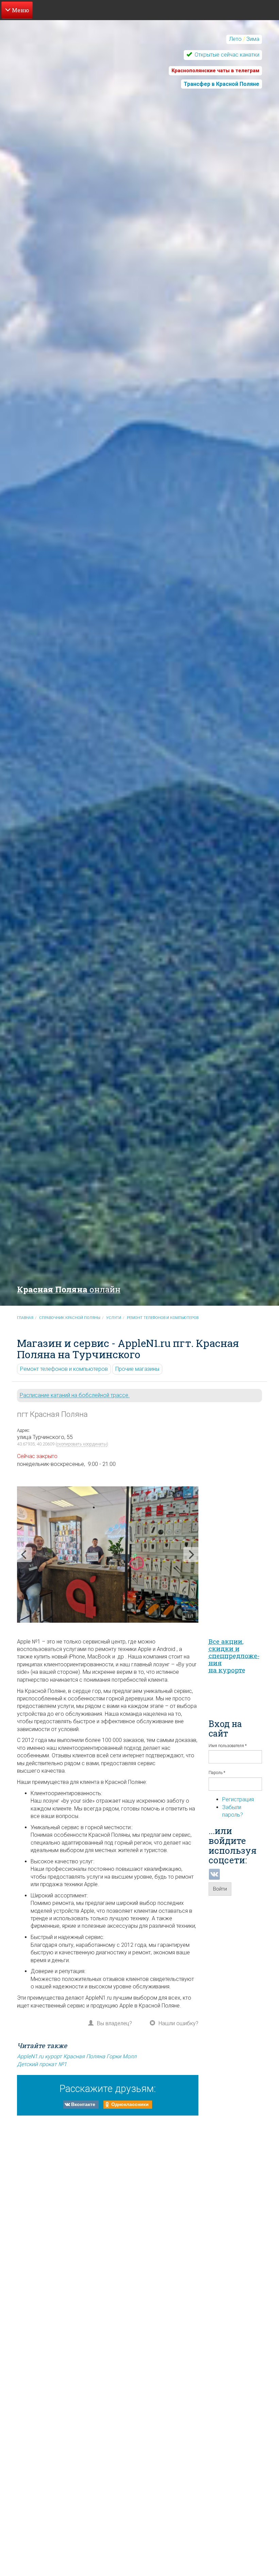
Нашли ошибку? (178, 2023)
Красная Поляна (69, 1289)
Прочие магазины (137, 1369)
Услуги (114, 1318)
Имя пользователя (228, 1746)
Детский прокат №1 (42, 2064)
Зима (253, 39)
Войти (220, 1889)
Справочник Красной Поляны (70, 1318)
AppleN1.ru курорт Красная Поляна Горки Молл (77, 2056)
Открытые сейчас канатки (226, 55)
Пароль (217, 1773)
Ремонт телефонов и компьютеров (163, 1318)
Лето (235, 39)
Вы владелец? (114, 2023)
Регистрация (238, 1799)
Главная (25, 1318)
